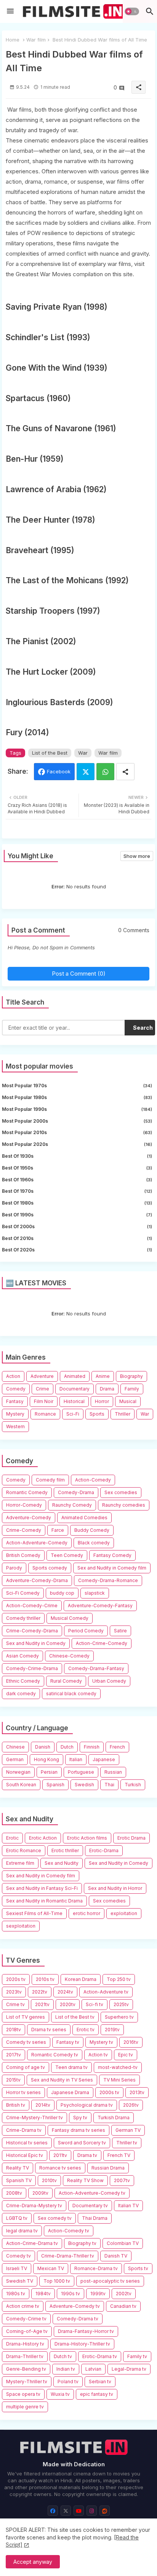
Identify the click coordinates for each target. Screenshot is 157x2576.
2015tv (13, 2080)
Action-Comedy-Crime (32, 1606)
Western (15, 1426)
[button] (132, 11)
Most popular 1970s (77, 1086)
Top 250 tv (119, 1979)
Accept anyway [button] (33, 2562)
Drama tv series (49, 2030)
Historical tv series (27, 2143)
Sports (97, 1414)
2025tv (121, 2004)
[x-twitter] (66, 2511)
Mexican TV (51, 2268)
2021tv (42, 2004)
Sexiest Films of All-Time (34, 1913)
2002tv (124, 2294)
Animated (75, 1376)
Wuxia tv (60, 2394)
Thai (109, 1785)
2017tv (14, 2055)
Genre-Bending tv (26, 2369)
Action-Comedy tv (69, 2231)
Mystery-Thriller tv (27, 2382)
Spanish (55, 1785)
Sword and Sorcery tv (82, 2143)
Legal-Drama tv (129, 2369)
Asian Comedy (22, 1656)
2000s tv (109, 2092)
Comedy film (50, 1480)
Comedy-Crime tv (26, 2319)
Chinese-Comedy (69, 1656)
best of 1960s (77, 1180)
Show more (137, 856)
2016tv (131, 2042)
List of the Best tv (75, 2017)
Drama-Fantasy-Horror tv (86, 2331)
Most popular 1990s (77, 1109)
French (117, 1747)
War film (36, 40)
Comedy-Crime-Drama (32, 1668)
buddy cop (62, 1593)
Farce (58, 1530)
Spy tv (80, 2118)
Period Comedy (86, 1631)
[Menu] (10, 11)
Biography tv (82, 2243)
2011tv (60, 2155)
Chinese (15, 1747)
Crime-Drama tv (24, 2130)
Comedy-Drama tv (78, 2319)
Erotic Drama (131, 1838)
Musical (128, 1401)
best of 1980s (77, 1203)
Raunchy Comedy (72, 1505)
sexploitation (21, 1926)
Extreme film (20, 1863)
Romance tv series (60, 2168)
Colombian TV (123, 2243)
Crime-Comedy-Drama (32, 1631)
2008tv (14, 2193)
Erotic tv (86, 2030)
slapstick (95, 1593)
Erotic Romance (24, 1850)
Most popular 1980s (77, 1097)
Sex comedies (121, 1492)
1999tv (98, 2294)
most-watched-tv (118, 2067)
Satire (120, 1631)
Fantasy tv (68, 2042)
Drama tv (87, 2155)
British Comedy (23, 1555)
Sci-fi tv (95, 2004)
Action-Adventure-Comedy (37, 1543)
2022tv (40, 1992)
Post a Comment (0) (79, 974)
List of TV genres (26, 2017)
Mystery (15, 1414)
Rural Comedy (66, 1681)
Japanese (104, 1759)
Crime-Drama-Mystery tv (34, 2206)
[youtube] (79, 2511)
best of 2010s (77, 1238)
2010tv (49, 2180)
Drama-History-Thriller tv (82, 2344)
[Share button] (125, 772)
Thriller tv (127, 2143)
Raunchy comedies (124, 1505)
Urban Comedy (109, 1681)
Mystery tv (101, 2042)
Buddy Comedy (92, 1530)
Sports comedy (50, 1568)
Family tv (137, 2356)
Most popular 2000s (77, 1121)
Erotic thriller (65, 1850)
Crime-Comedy (24, 1530)
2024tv (65, 1992)
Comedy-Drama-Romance (108, 1580)
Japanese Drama (70, 2092)
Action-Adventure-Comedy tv (92, 2193)
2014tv (43, 2105)
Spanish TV (19, 2180)
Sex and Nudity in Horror (115, 1888)
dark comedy (21, 1694)
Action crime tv (23, 2306)
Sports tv (138, 2268)
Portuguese (81, 1772)
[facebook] (53, 2511)
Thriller (123, 1414)
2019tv (112, 2030)
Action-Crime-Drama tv (32, 2243)
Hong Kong (46, 1759)
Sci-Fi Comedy (23, 1593)
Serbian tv (100, 2382)
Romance (45, 1414)
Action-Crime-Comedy (102, 1643)
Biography (131, 1376)
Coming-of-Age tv (27, 2331)
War (83, 753)
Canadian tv (123, 2306)
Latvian (93, 2369)
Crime (42, 1389)
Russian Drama (108, 2168)
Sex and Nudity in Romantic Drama (44, 1901)
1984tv (43, 2294)
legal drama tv (22, 2231)
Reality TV (18, 2168)
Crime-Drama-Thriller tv (68, 2256)
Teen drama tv (71, 2067)
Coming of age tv (26, 2067)
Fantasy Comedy (112, 1555)
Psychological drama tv (87, 2105)
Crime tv (15, 2004)
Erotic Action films (87, 1838)
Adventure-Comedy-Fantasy (100, 1606)
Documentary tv (90, 2206)
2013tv (137, 2092)
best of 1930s (77, 1156)
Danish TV (116, 2256)
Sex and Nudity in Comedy (36, 1643)
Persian (49, 1772)
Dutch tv (63, 2356)
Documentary (74, 1389)
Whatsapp (105, 772)
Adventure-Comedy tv (75, 2306)
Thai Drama (95, 2218)
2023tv (14, 1992)
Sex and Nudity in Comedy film (112, 1568)
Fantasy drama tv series (78, 2130)
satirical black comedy (71, 1694)
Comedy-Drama (76, 1492)
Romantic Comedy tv (55, 2055)
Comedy (16, 1389)
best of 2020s (77, 1250)
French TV (119, 2155)
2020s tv (16, 1979)
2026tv (131, 2105)
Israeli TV (17, 2268)
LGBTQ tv (17, 2218)
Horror (102, 1401)
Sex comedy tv (55, 2218)
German (15, 1759)
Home (13, 40)
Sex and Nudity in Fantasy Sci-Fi (42, 1888)
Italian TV (128, 2206)
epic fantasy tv (97, 2394)
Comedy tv (18, 2256)
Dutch (67, 1747)
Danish (43, 1747)
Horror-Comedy (24, 1505)
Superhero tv (119, 2017)
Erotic (12, 1838)
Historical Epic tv (25, 2155)
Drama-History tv (25, 2344)
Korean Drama (81, 1979)
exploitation (124, 1913)
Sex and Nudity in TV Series (62, 2080)
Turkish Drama (114, 2118)
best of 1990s (77, 1215)
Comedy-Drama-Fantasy (96, 1668)
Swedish (84, 1785)
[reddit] (105, 2511)
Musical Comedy (70, 1618)
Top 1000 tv (57, 2281)
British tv (16, 2105)
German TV (128, 2130)
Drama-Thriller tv (25, 2356)
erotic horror (87, 1913)
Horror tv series (23, 2092)
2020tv (68, 2004)
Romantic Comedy (27, 1492)
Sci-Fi (73, 1414)
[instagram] (92, 2511)
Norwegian (18, 1772)
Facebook (59, 771)
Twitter (86, 772)
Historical (74, 1401)
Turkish (133, 1785)
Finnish (92, 1747)
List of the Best (50, 753)
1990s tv (70, 2294)
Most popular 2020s (77, 1144)
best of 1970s (77, 1191)
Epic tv (126, 2055)
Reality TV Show (85, 2180)
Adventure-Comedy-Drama (37, 1580)
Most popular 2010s (77, 1132)
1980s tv (16, 2294)
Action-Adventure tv (106, 1992)
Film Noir (44, 1401)
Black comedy (94, 1543)
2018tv (14, 2030)
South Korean (21, 1785)
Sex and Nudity (62, 1863)
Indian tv (66, 2369)
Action (13, 1376)
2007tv (122, 2180)
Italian (76, 1759)
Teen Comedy (67, 1555)
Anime (103, 1376)
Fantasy (15, 1401)
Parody (14, 1568)
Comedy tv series (26, 2042)
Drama (107, 1389)
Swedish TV (20, 2281)
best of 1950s (77, 1168)
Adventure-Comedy (29, 1518)
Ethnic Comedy (23, 1681)
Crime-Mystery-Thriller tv (34, 2118)
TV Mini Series (119, 2080)
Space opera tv (23, 2394)
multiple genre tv (25, 2407)
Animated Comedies (84, 1518)
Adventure (42, 1376)
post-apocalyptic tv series (110, 2281)
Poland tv (68, 2382)
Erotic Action (43, 1838)
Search (143, 1028)
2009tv (40, 2193)
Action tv (98, 2055)
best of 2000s (77, 1226)
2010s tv (45, 1979)
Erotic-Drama (104, 1850)
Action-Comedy (93, 1480)
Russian (113, 1772)
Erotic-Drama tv (100, 2356)
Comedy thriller (23, 1618)
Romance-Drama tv (96, 2268)
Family (132, 1389)
